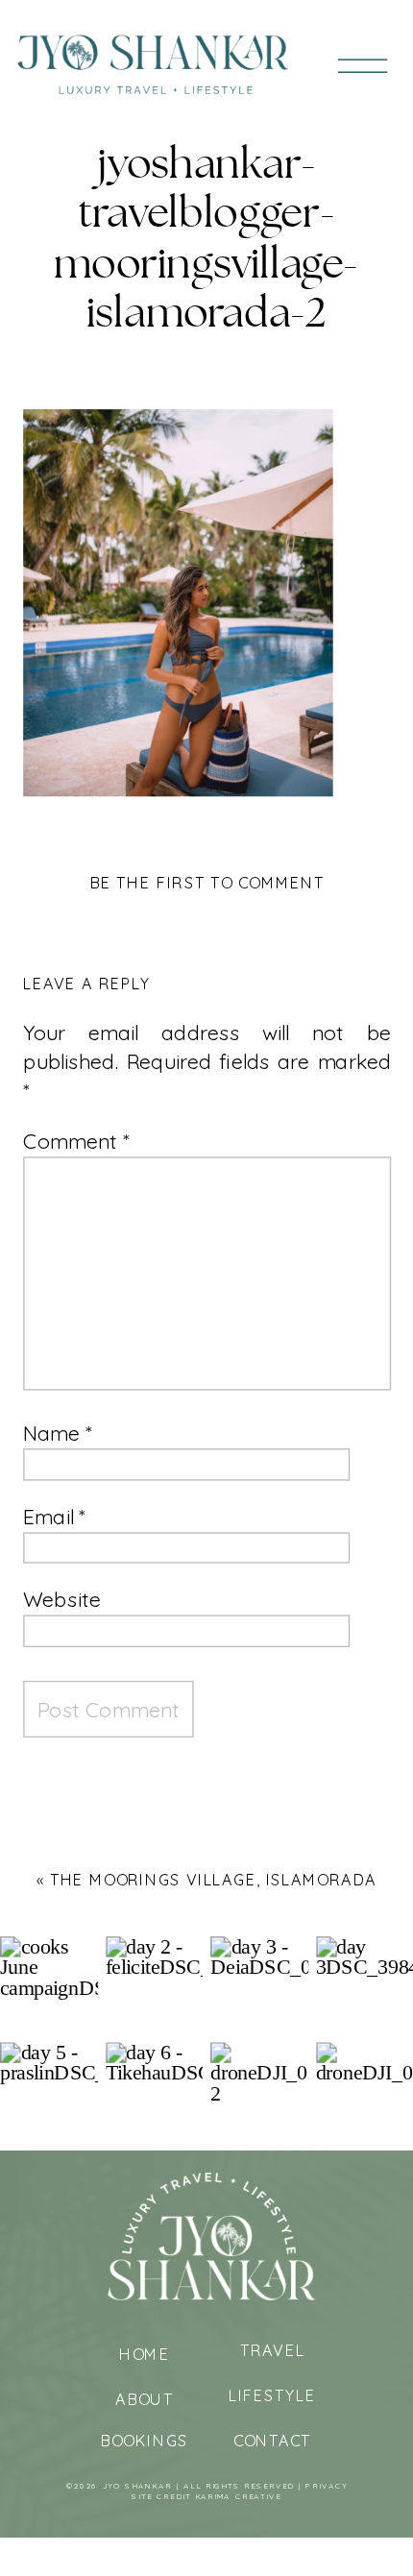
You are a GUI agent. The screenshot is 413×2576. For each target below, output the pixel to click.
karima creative (238, 2497)
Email (54, 1516)
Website (62, 1600)
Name (57, 1434)
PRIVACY (327, 2486)
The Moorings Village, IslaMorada (214, 1880)
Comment (76, 1141)
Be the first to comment (207, 882)
